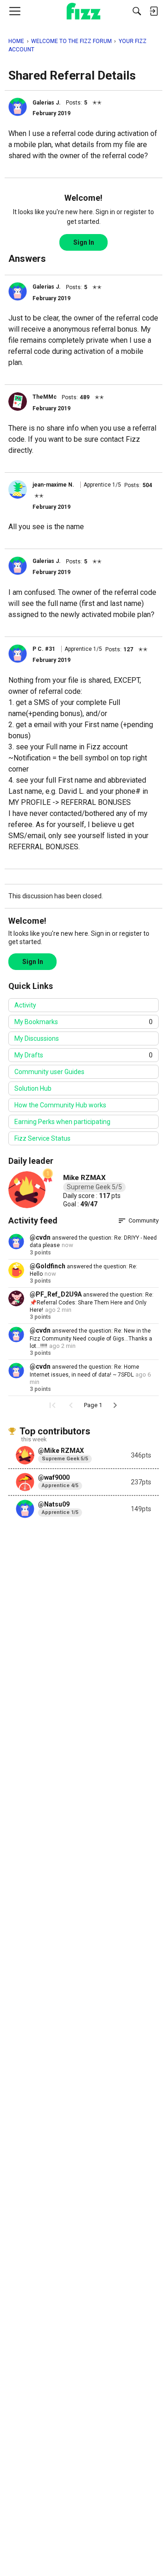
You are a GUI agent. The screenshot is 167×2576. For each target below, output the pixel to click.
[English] (84, 11)
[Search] (137, 11)
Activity (25, 1005)
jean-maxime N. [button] (53, 485)
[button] (18, 107)
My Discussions (37, 1038)
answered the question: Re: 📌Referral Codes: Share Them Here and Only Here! (92, 1302)
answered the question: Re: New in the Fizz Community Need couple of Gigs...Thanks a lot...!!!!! (91, 1338)
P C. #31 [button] (44, 649)
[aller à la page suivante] (115, 1405)
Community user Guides (49, 1072)
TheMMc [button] (45, 397)
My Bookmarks (83, 1022)
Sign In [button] (84, 242)
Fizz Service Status (42, 1138)
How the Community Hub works (60, 1105)
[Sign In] (154, 11)
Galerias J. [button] (47, 103)
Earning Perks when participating (62, 1122)
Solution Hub (33, 1088)
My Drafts (83, 1055)
